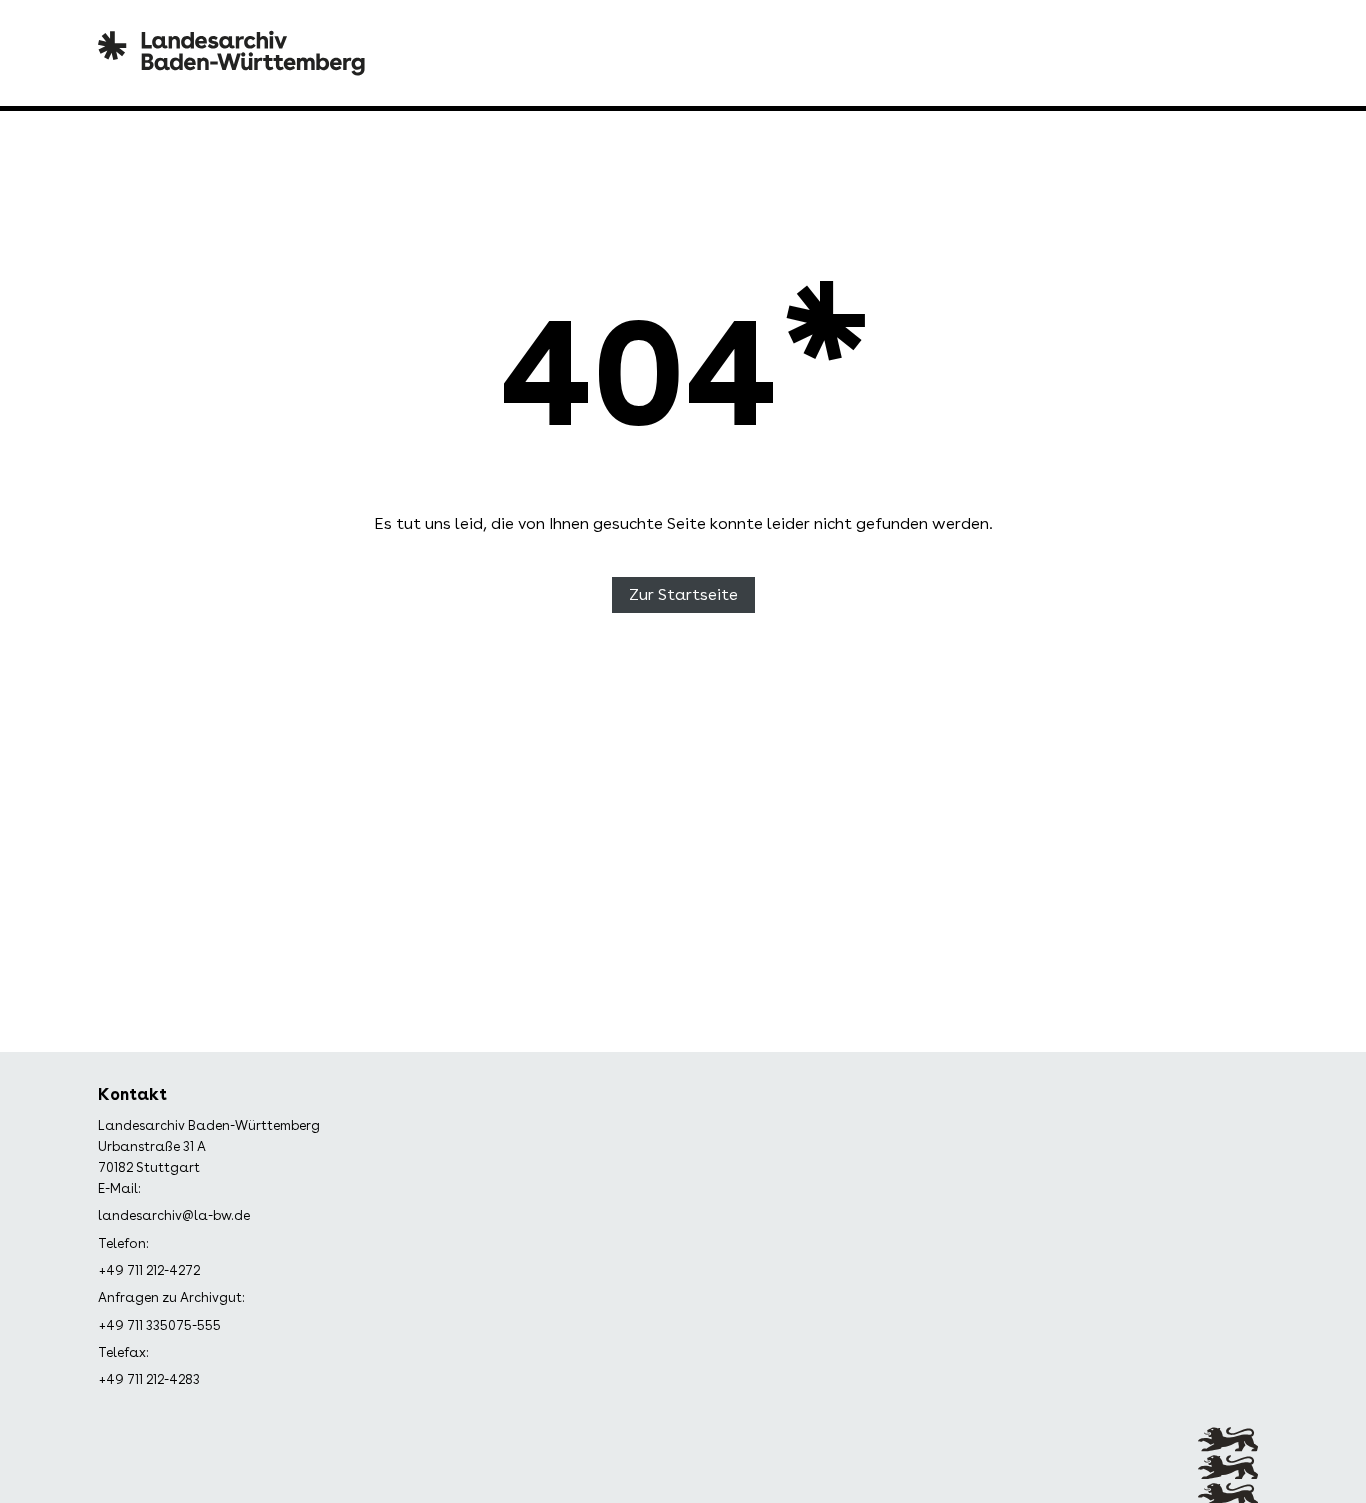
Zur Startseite (683, 594)
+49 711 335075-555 (159, 1325)
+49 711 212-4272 (149, 1270)
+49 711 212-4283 (149, 1379)
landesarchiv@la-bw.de (174, 1215)
